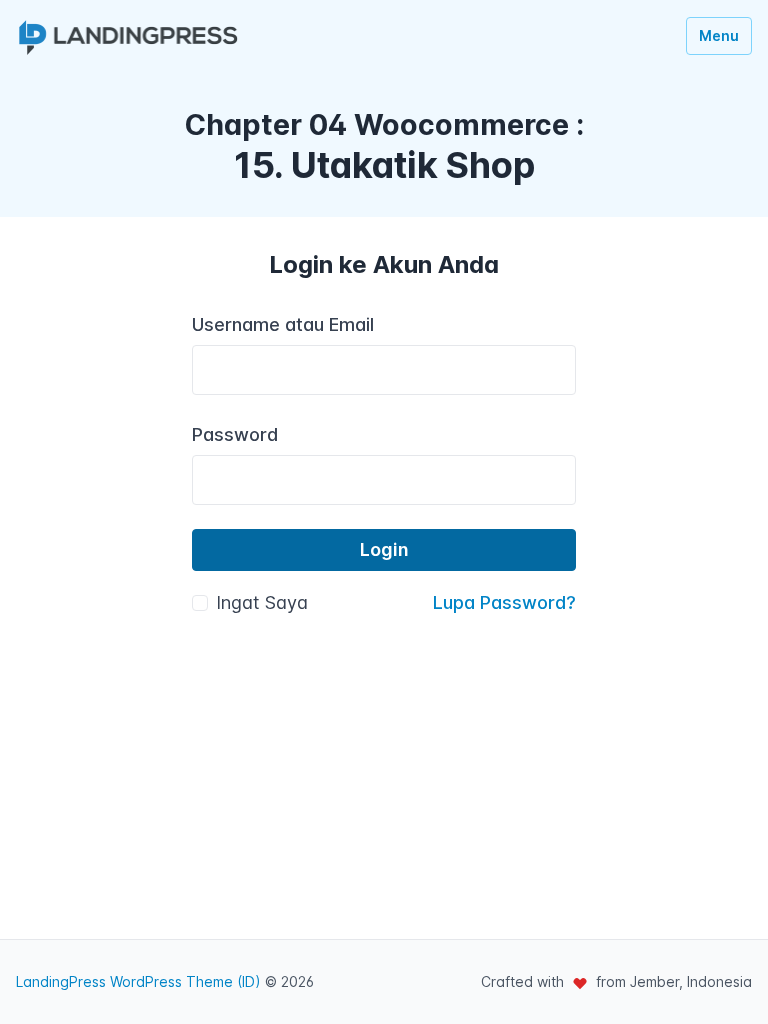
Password (235, 434)
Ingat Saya (262, 602)
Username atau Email (283, 324)
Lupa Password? (504, 602)
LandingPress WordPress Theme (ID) (138, 981)
